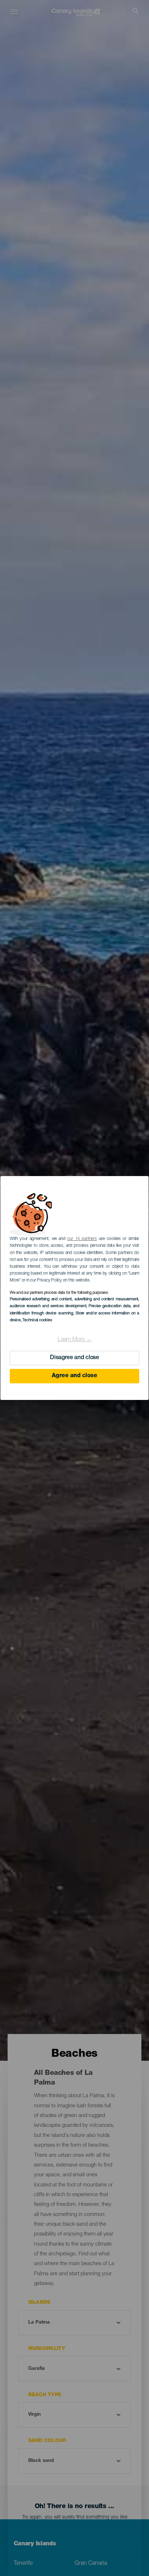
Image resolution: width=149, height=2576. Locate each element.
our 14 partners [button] (82, 1239)
